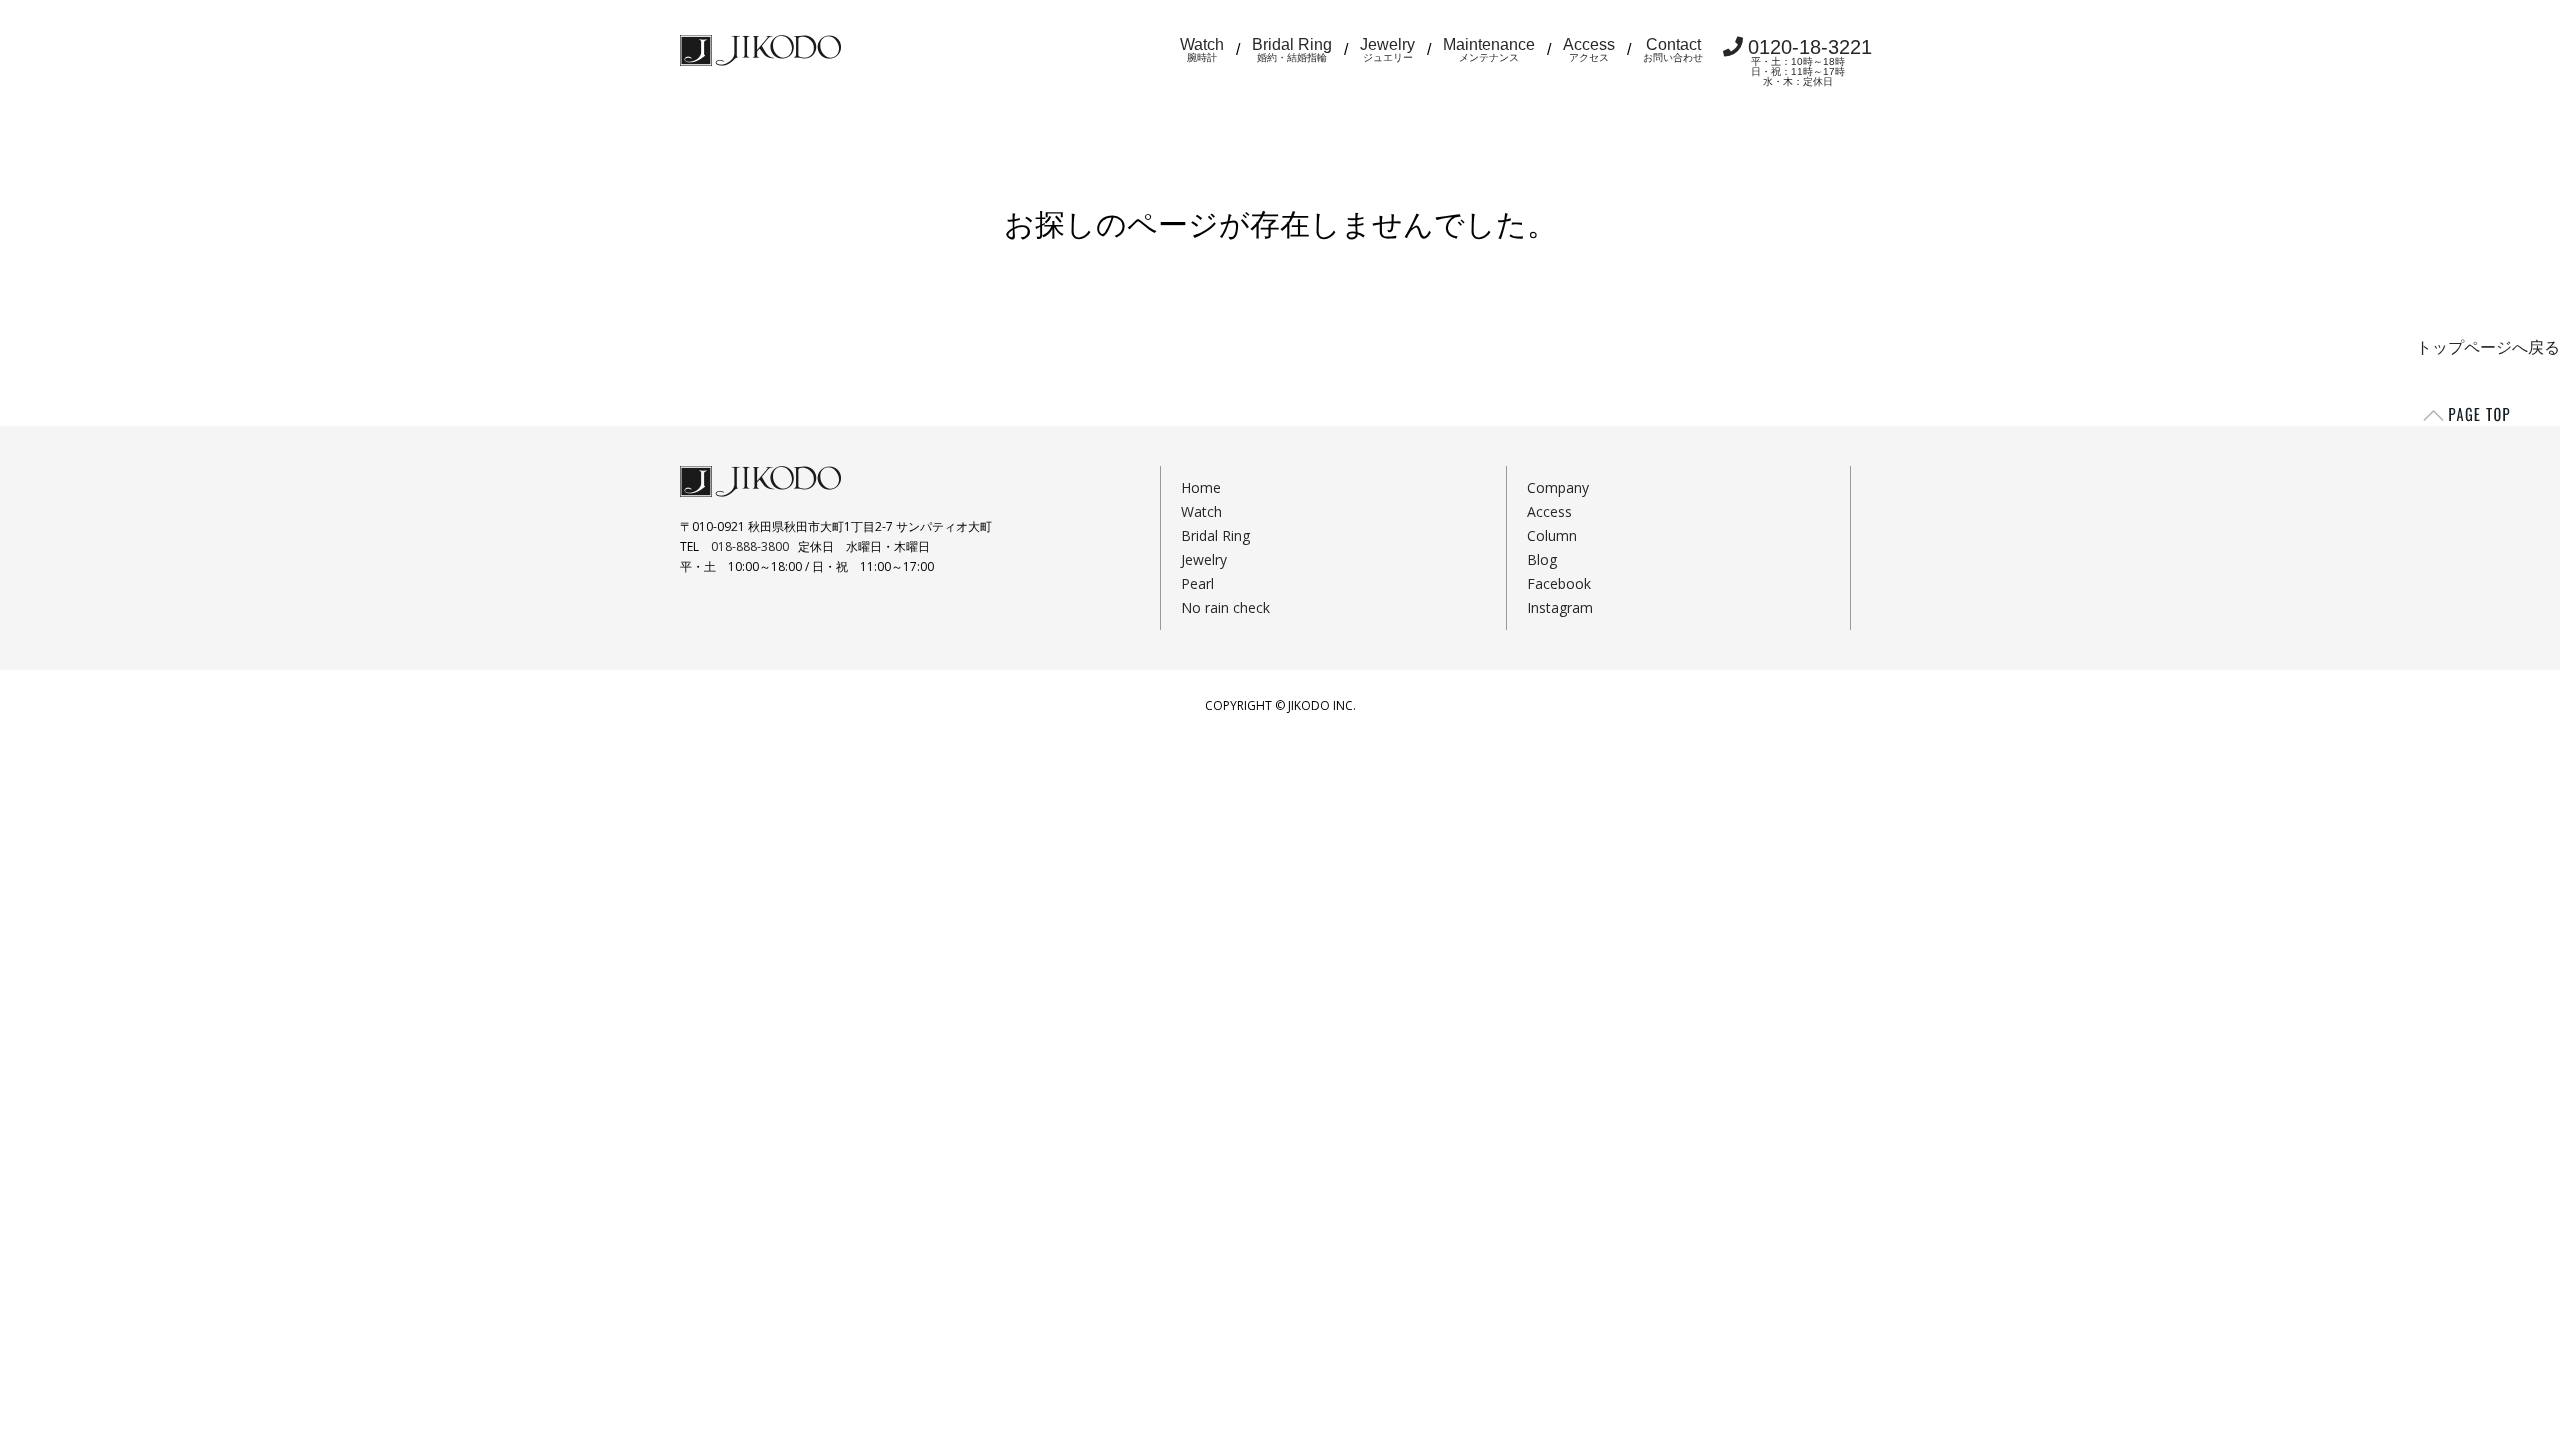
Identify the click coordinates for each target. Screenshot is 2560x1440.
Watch (1202, 49)
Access (1589, 49)
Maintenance (1489, 49)
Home (1201, 487)
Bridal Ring (1292, 49)
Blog (1542, 559)
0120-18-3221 (1810, 61)
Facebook (1559, 583)
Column (1552, 535)
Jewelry (1387, 49)
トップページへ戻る (2488, 347)
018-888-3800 (750, 546)
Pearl (1197, 583)
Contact (1673, 49)
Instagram (1560, 607)
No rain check (1225, 607)
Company (1558, 487)
